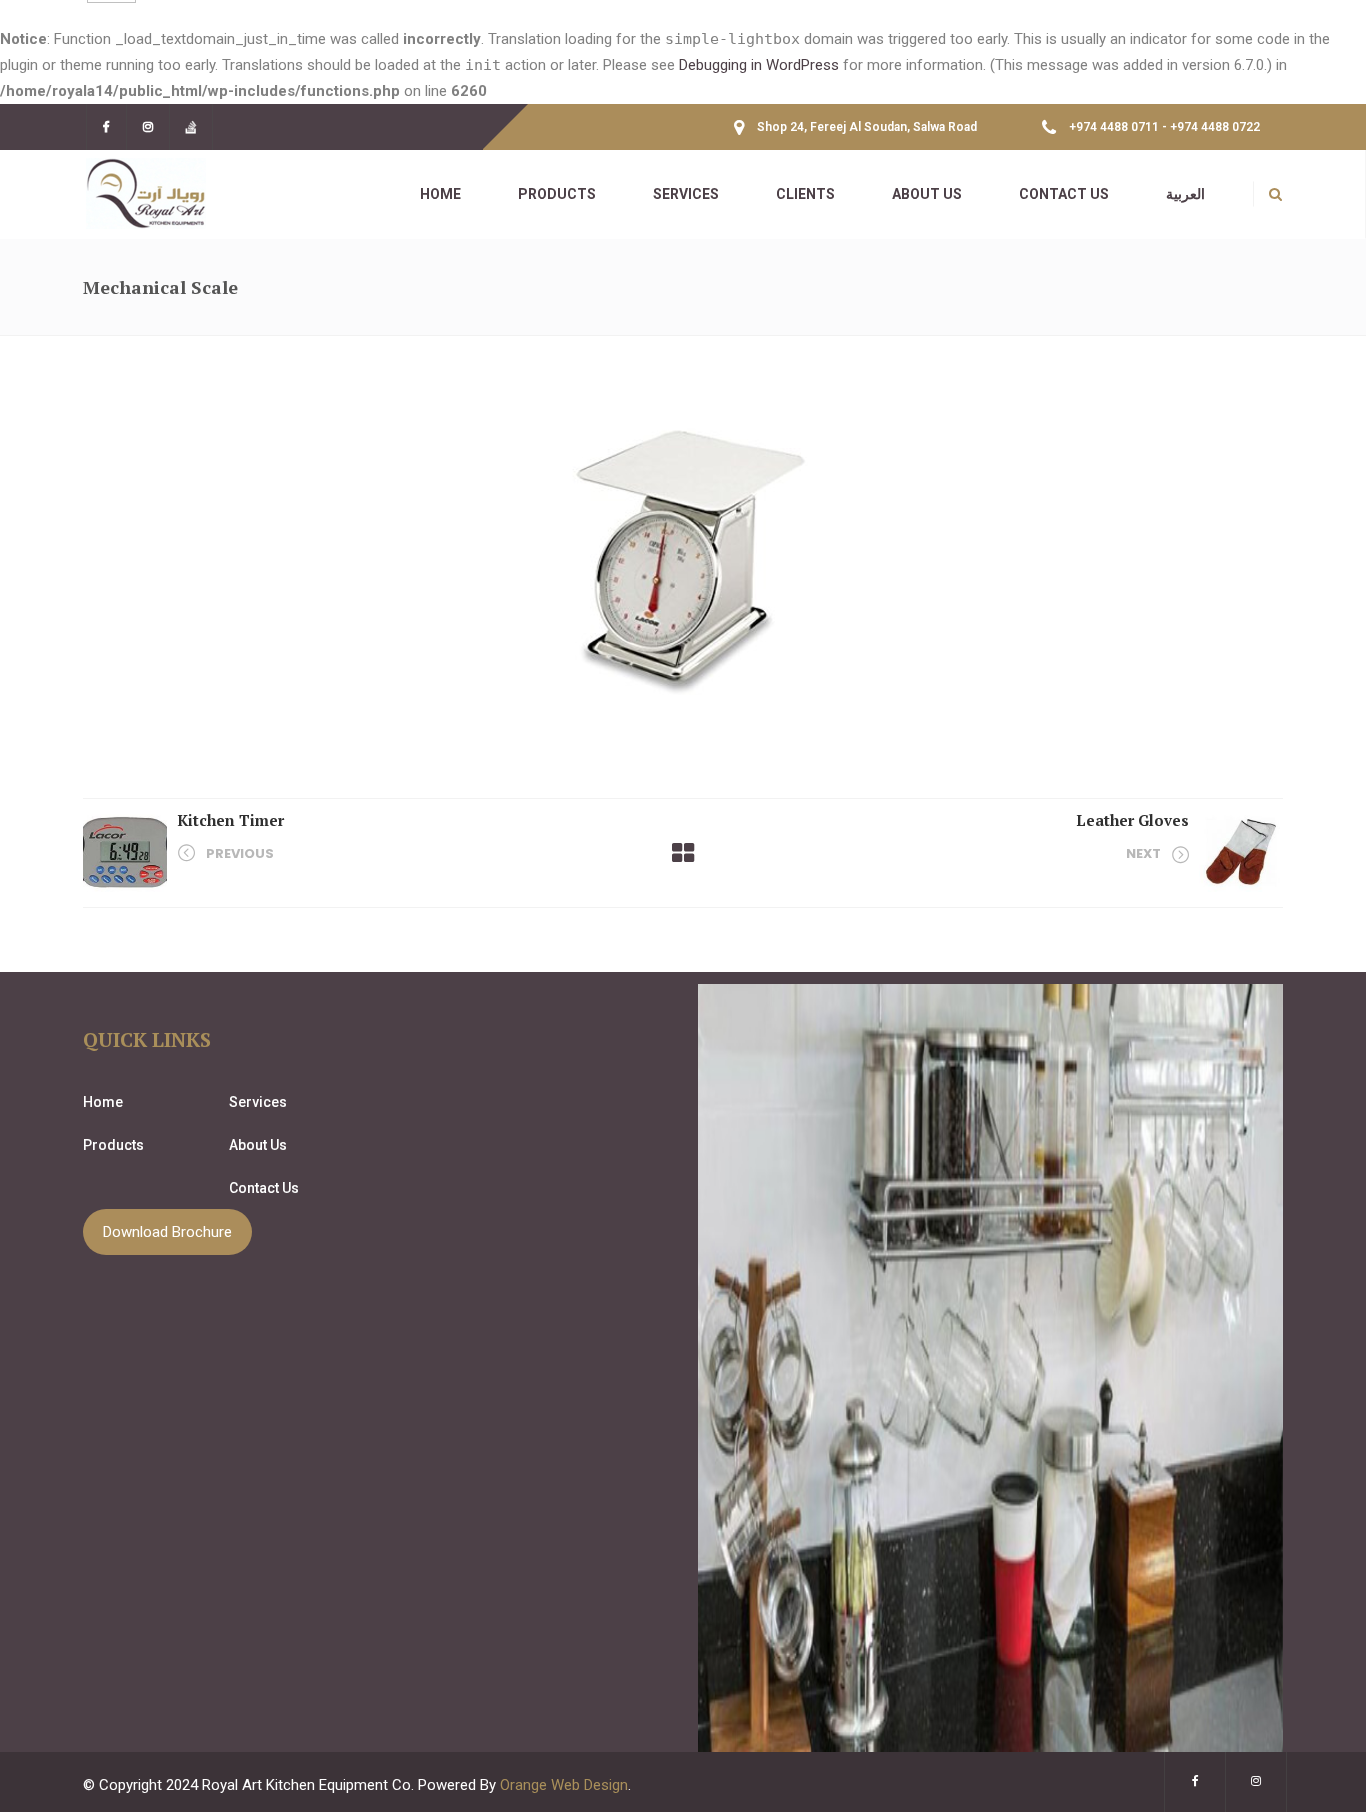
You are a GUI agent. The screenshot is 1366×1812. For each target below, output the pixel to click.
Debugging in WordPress (759, 65)
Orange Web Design (564, 1785)
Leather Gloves (1132, 820)
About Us (258, 1145)
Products (113, 1145)
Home (103, 1102)
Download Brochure (167, 1232)
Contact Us (264, 1188)
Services (258, 1102)
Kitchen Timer (230, 820)
